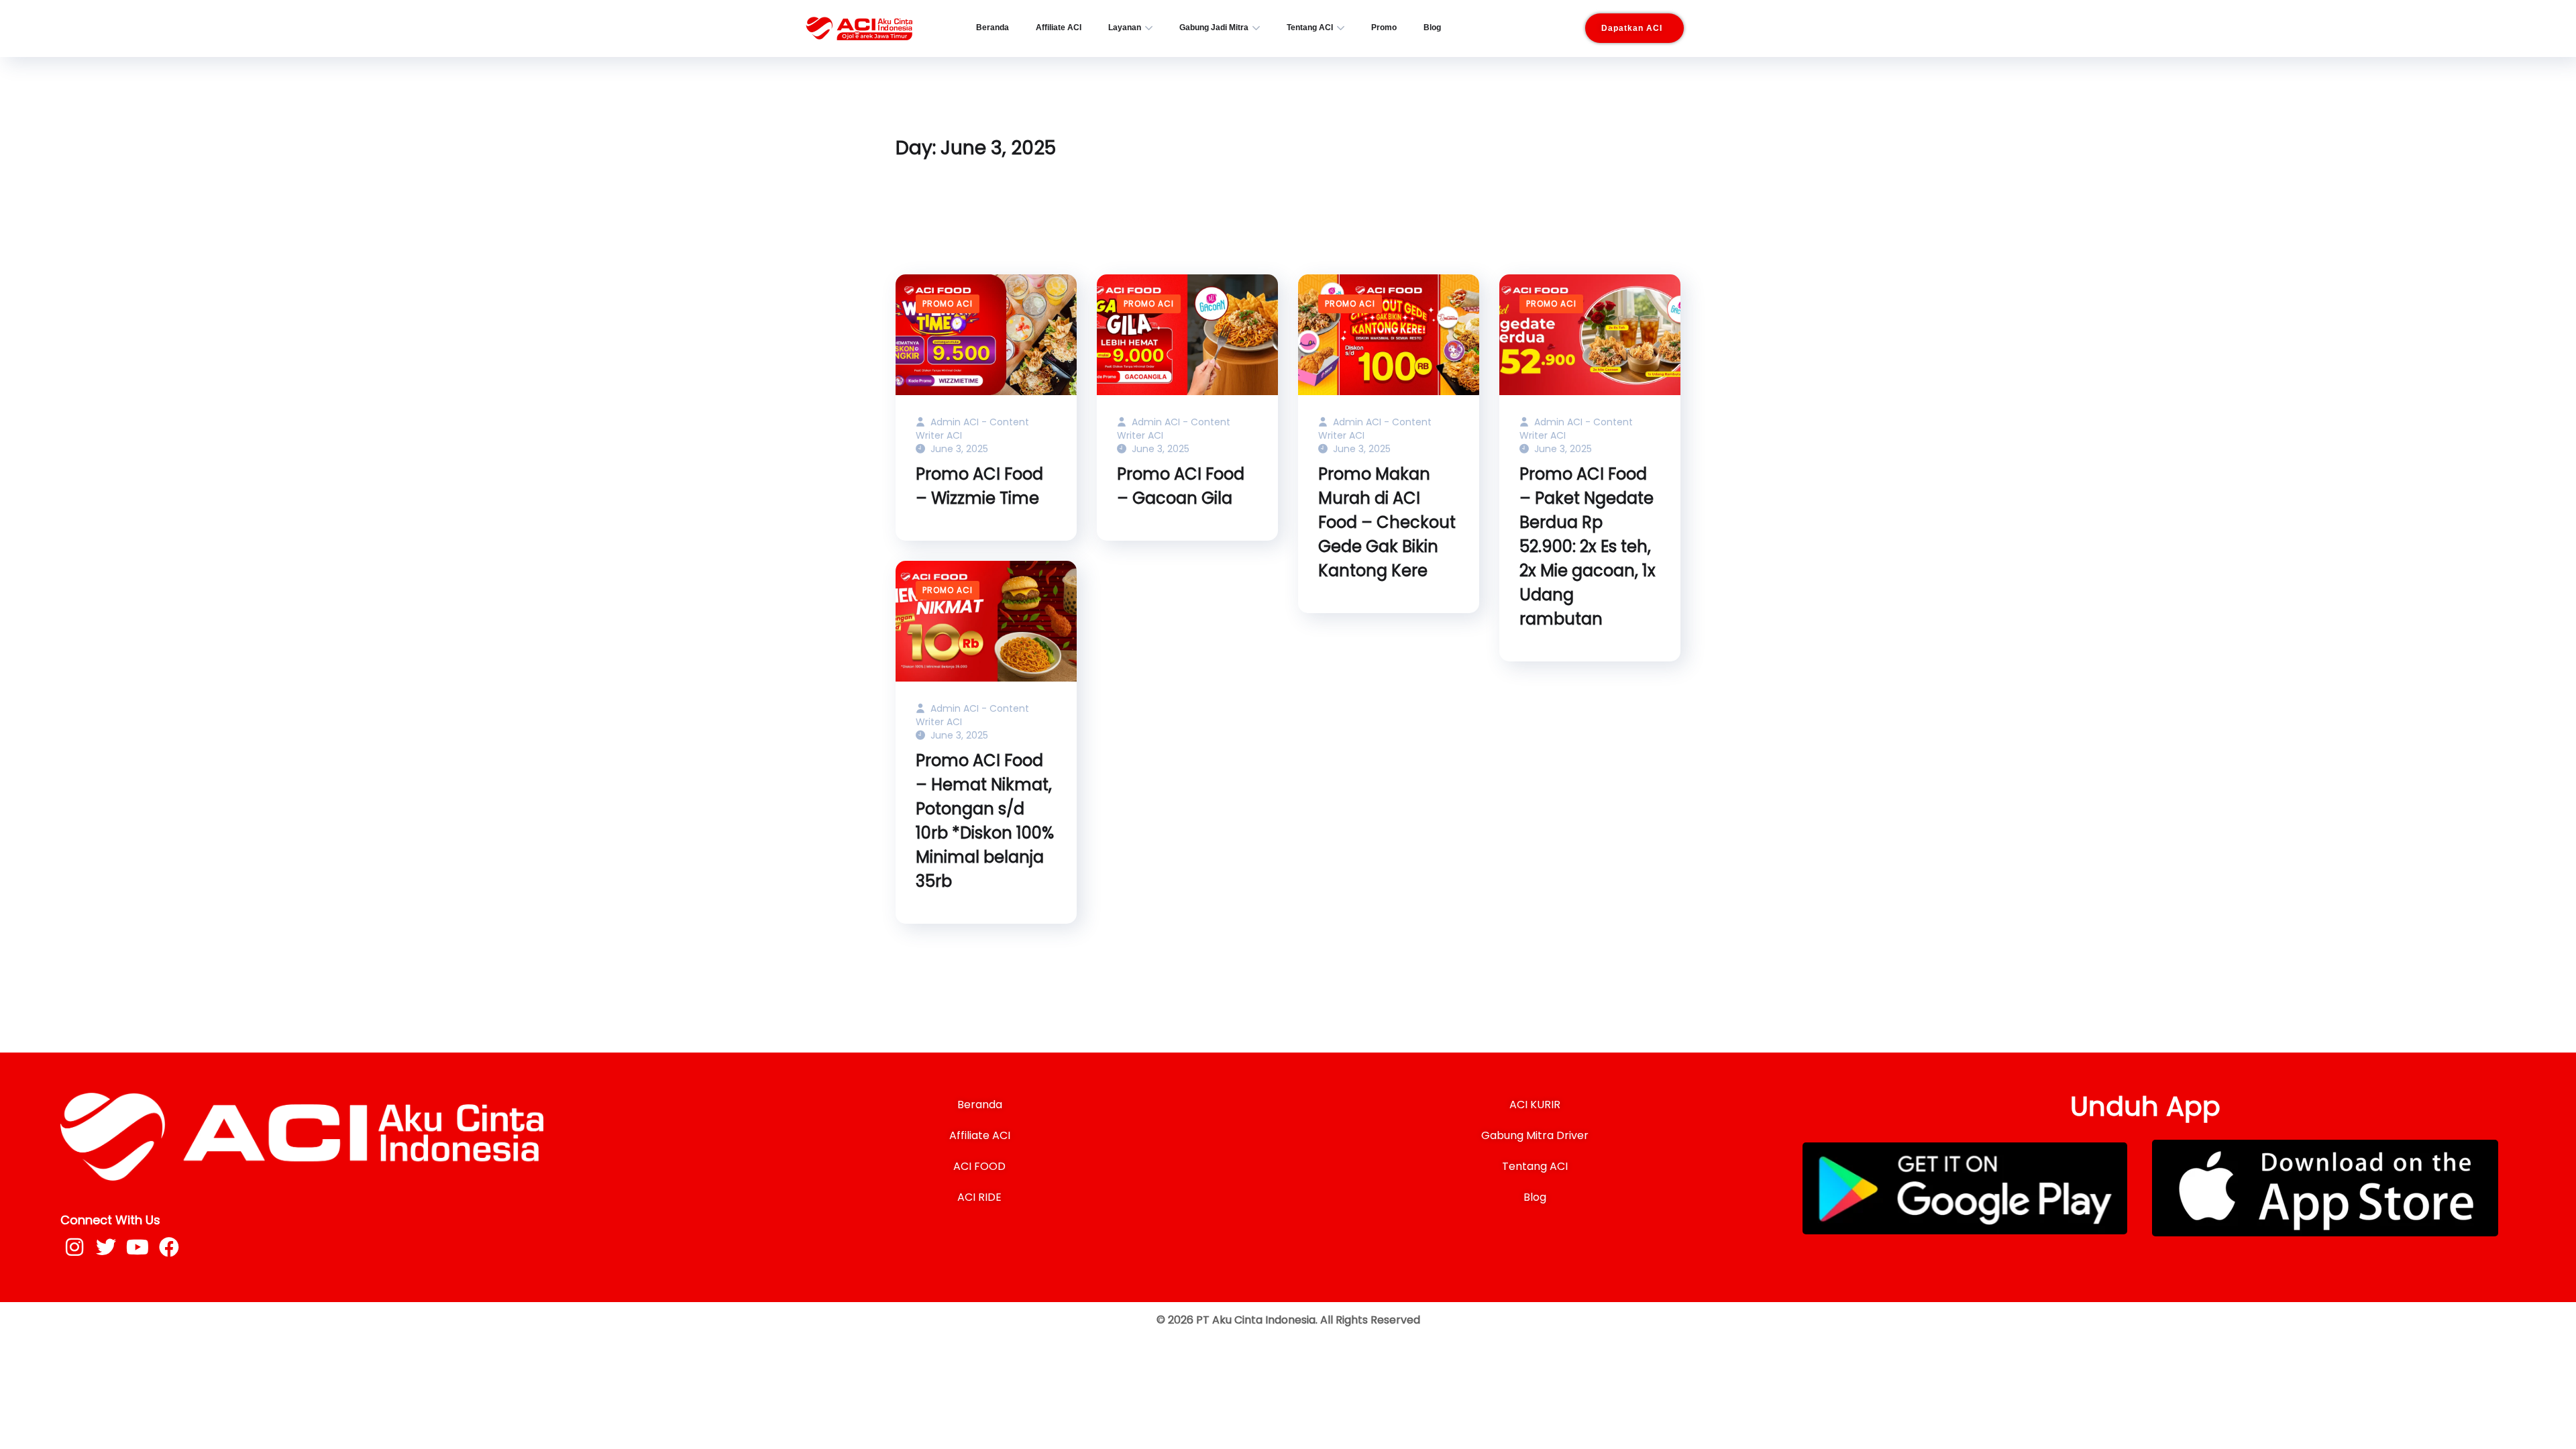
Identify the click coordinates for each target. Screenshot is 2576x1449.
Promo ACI (948, 304)
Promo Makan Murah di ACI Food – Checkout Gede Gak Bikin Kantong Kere (1387, 522)
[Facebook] (169, 1247)
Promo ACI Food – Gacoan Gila (1181, 486)
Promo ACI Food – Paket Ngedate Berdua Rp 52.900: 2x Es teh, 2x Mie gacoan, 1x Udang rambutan (1588, 546)
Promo (1384, 28)
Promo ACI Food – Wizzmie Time (979, 486)
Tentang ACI (1310, 28)
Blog (1432, 28)
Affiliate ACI (1059, 28)
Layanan (1125, 28)
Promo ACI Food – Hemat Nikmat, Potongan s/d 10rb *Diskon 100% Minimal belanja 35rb (985, 821)
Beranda (992, 28)
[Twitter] (106, 1247)
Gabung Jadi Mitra (1214, 28)
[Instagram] (74, 1247)
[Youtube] (138, 1247)
